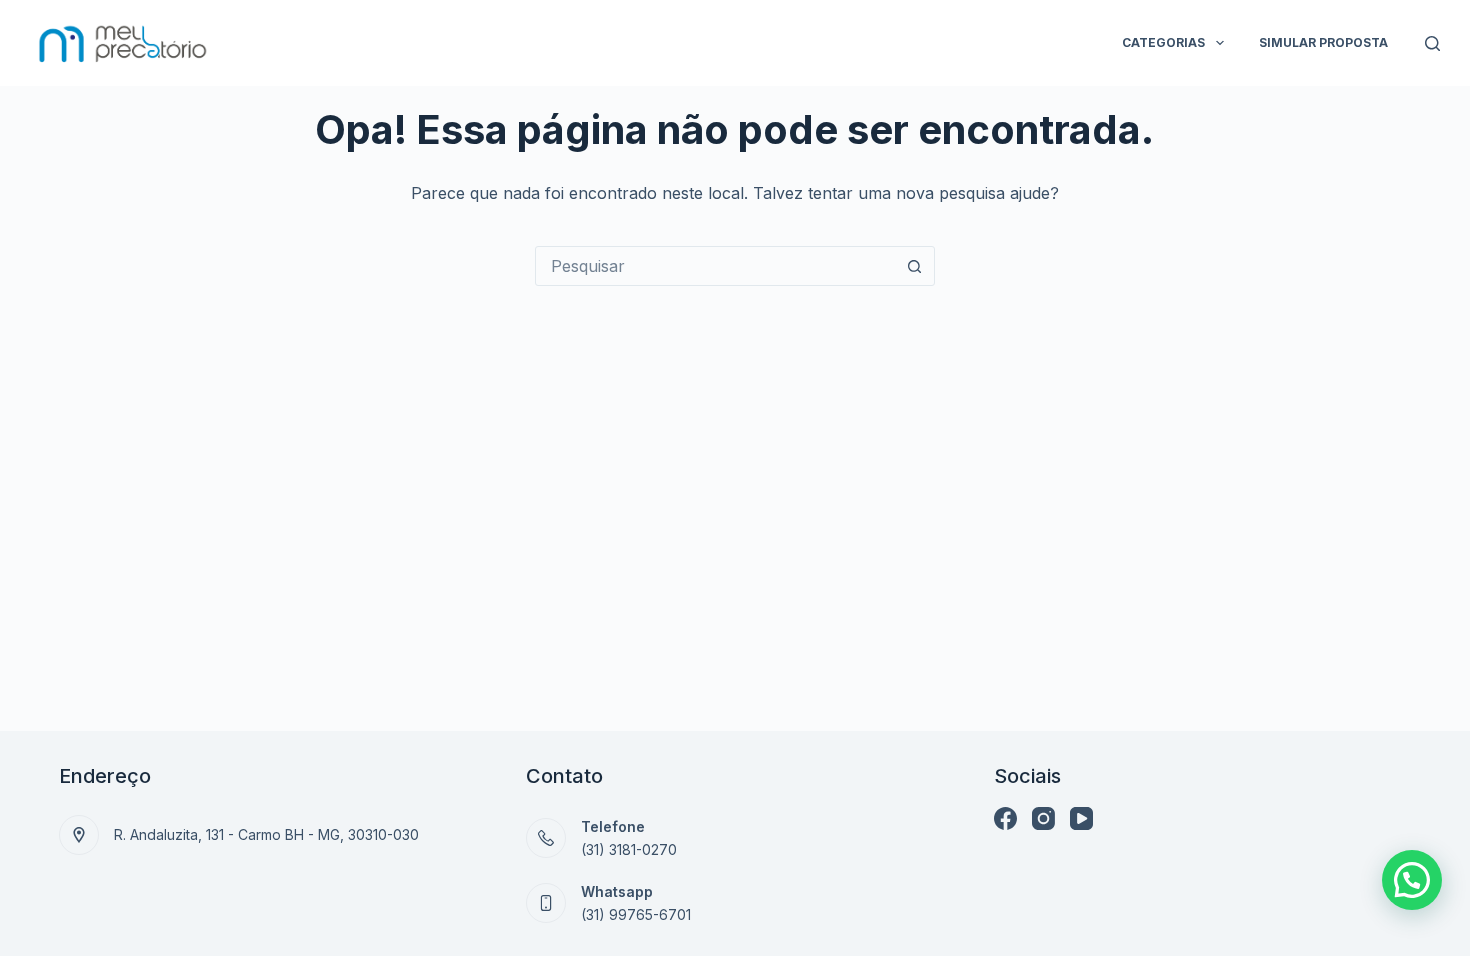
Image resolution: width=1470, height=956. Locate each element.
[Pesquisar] (1432, 43)
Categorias (1163, 42)
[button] (1412, 880)
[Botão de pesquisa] (915, 266)
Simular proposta (1323, 42)
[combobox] (716, 266)
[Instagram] (1043, 818)
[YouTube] (1081, 818)
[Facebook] (1005, 818)
